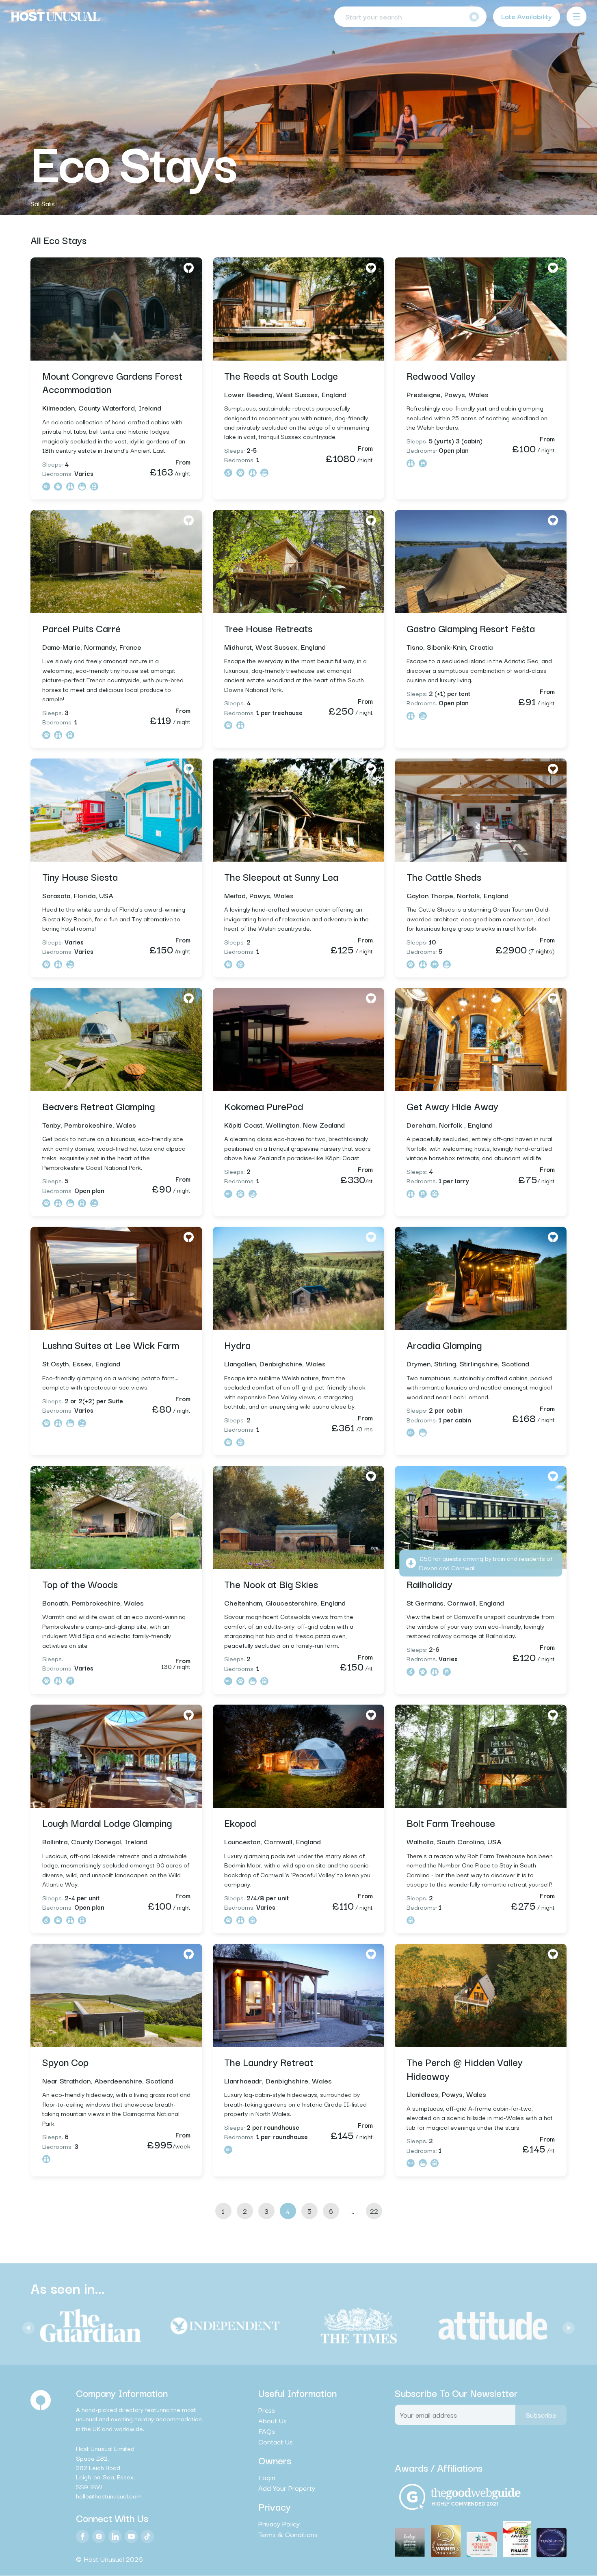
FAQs (267, 2431)
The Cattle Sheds (444, 876)
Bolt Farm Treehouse (451, 1822)
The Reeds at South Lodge (281, 375)
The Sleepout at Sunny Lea (281, 876)
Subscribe (541, 2415)
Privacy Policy (279, 2524)
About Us (273, 2420)
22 (374, 2211)
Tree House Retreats (268, 628)
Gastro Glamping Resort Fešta (471, 628)
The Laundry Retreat (269, 2062)
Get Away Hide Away (452, 1106)
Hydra (237, 1344)
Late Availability (527, 16)
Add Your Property (287, 2488)
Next (567, 2326)
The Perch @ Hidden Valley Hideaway (465, 2068)
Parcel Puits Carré (81, 628)
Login (267, 2477)
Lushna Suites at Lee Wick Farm (111, 1344)
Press (267, 2410)
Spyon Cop (65, 2062)
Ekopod (240, 1822)
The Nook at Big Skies (271, 1584)
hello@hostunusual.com (109, 2496)
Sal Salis (43, 203)
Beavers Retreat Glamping (98, 1106)
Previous (26, 2326)
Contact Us (276, 2442)
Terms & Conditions (288, 2535)
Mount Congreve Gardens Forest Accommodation (112, 382)
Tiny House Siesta (80, 876)
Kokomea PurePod (264, 1106)
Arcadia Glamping (444, 1344)
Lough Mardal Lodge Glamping (107, 1822)
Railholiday (429, 1584)
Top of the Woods (80, 1584)
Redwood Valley (441, 375)
